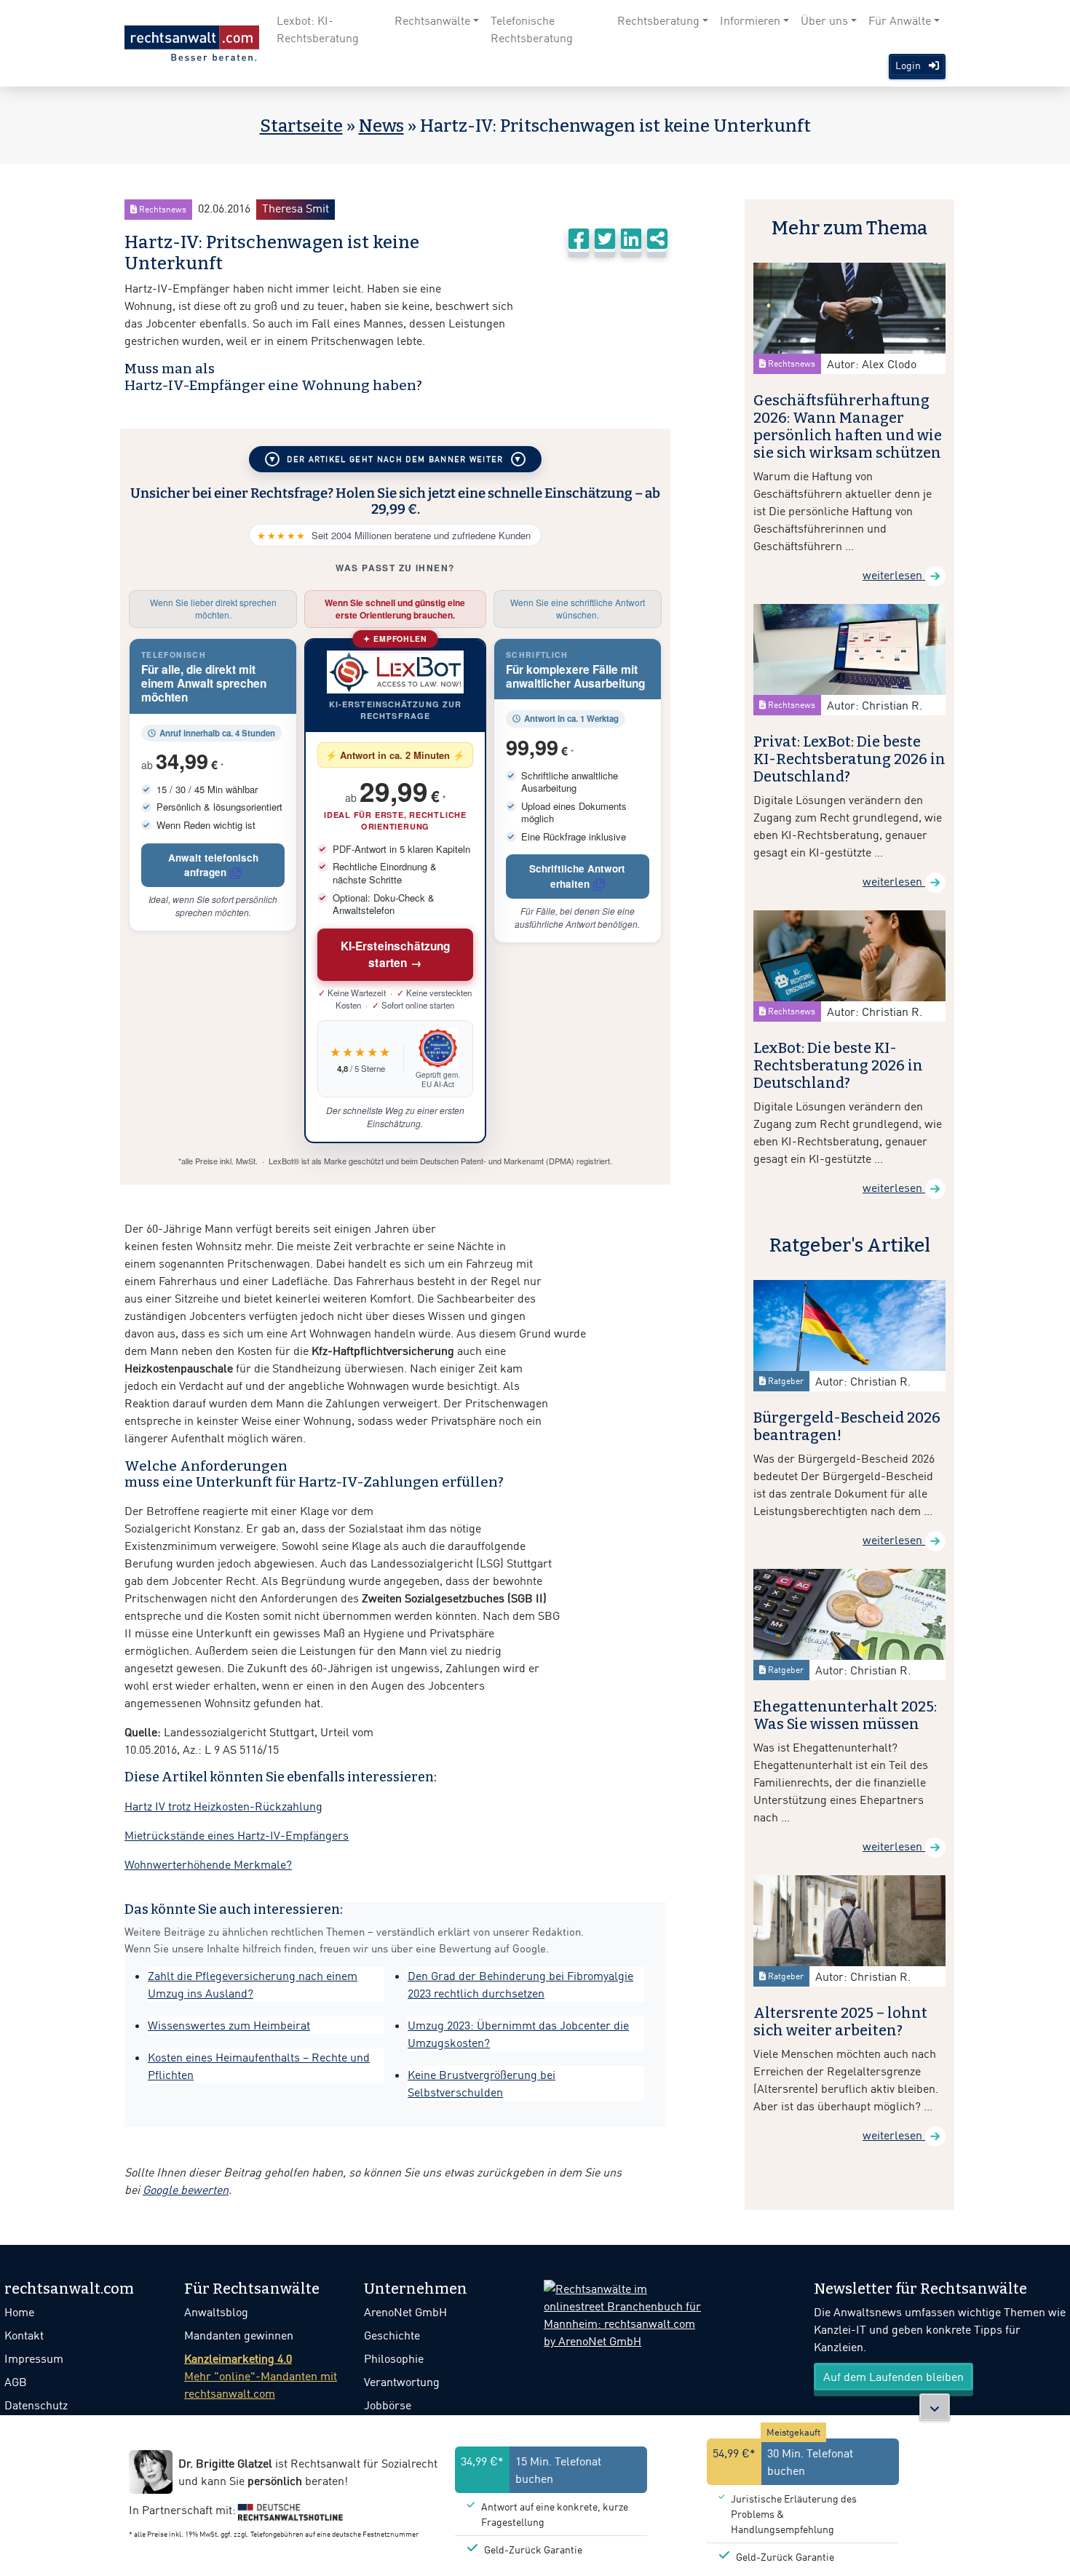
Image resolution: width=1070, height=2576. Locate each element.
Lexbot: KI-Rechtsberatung (318, 29)
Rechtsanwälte (432, 20)
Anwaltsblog (216, 2312)
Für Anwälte (900, 20)
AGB (16, 2382)
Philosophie (394, 2358)
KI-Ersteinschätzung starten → (396, 954)
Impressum (34, 2358)
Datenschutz (36, 2405)
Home (19, 2312)
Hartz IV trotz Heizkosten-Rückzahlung (223, 1806)
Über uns (824, 20)
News (381, 126)
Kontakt (24, 2335)
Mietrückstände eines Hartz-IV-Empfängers (237, 1835)
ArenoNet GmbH (405, 2312)
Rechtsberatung (658, 20)
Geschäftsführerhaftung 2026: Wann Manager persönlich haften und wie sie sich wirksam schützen (848, 426)
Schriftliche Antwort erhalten (577, 876)
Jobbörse (388, 2405)
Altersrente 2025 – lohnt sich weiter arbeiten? (840, 2022)
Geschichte (392, 2335)
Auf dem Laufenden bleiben (893, 2377)
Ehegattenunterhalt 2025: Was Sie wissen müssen (845, 1715)
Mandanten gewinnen (239, 2335)
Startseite (301, 126)
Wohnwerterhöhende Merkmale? (208, 1864)
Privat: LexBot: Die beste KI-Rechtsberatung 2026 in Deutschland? (849, 759)
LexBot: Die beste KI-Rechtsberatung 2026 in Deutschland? (838, 1065)
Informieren (750, 20)
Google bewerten (186, 2190)
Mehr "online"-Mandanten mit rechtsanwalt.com (261, 2376)
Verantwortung (402, 2382)
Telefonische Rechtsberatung (532, 29)
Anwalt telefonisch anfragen (213, 865)
